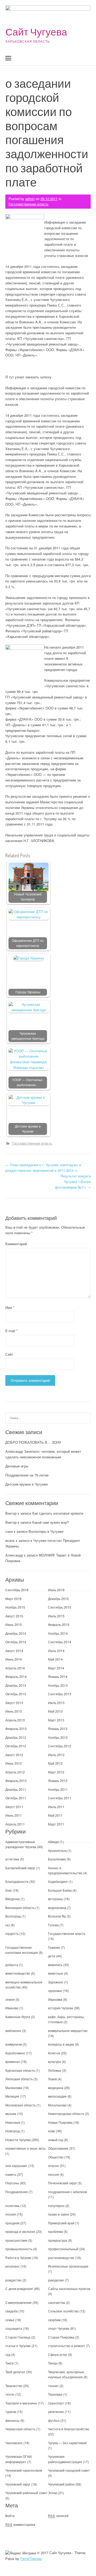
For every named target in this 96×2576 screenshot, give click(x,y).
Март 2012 (56, 1772)
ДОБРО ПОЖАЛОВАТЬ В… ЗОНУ (33, 1442)
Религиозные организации (68, 2266)
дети (52, 1956)
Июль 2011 (56, 1807)
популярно (56, 2206)
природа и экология (20, 2231)
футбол (54, 2420)
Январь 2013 (58, 1728)
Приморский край (61, 2223)
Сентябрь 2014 (60, 1642)
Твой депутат (15, 2372)
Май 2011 (55, 1815)
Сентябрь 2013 (60, 1694)
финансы (12, 2420)
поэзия (11, 2214)
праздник (12, 2223)
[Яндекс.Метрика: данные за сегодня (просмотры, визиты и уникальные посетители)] (21, 2553)
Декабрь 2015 (58, 1599)
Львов (52, 2079)
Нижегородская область (66, 2113)
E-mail (11, 1331)
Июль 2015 (56, 1616)
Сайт (9, 1354)
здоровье (55, 1990)
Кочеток (54, 2053)
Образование (58, 2148)
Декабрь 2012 (16, 1737)
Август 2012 (14, 1755)
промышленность (19, 2249)
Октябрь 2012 (16, 1746)
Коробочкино (15, 2053)
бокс (9, 1890)
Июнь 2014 (14, 1659)
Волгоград (13, 1916)
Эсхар (53, 2493)
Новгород (13, 2131)
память (11, 2174)
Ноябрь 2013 (58, 1685)
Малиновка (14, 2088)
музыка (11, 2113)
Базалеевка (57, 1859)
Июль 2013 (56, 1703)
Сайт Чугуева (36, 32)
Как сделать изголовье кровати (58, 1513)
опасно (53, 2166)
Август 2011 (14, 1807)
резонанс (13, 2266)
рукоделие (56, 2280)
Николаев (13, 2122)
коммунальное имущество (68, 2031)
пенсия (53, 2174)
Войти (10, 2516)
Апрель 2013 (15, 1720)
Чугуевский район (61, 2484)
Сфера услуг (58, 2354)
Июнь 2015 (14, 1624)
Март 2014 (56, 1668)
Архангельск (57, 1850)
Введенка (13, 1899)
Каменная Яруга (18, 2017)
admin (30, 199)
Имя (10, 1307)
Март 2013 (56, 1720)
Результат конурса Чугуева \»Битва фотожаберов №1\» (73, 1182)
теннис (53, 2386)
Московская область (21, 2105)
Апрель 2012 (15, 1772)
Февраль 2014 (16, 1676)
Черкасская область (20, 2429)
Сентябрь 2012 (60, 1746)
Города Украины (28, 992)
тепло (10, 2394)
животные (56, 1973)
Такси (10, 2363)
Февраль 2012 (16, 1781)
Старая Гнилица (18, 2337)
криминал (13, 2061)
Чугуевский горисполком (24, 2470)
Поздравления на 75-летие (27, 1475)
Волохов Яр (57, 1916)
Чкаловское (14, 2443)
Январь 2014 (58, 1676)
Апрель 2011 (15, 1824)
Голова (53, 1925)
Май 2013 (55, 1711)
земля (10, 1999)
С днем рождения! (19, 2289)
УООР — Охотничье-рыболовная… (28, 1082)
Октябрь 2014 (16, 1642)
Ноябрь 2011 (58, 1789)
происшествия (16, 2240)
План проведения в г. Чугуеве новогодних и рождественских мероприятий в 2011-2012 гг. (43, 1168)
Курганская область (20, 2070)
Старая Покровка (61, 2337)
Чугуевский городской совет (69, 2470)
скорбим (54, 2320)
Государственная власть (29, 204)
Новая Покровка (60, 2122)
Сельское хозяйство (63, 2311)
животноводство (18, 1973)
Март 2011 (56, 1824)
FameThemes (31, 2559)
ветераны (55, 1899)
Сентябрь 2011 (60, 1798)
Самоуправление (19, 2302)
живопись (55, 1965)
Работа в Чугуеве (18, 2258)
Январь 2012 (58, 1781)
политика (12, 2206)
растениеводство (61, 2258)
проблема (55, 2231)
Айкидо (53, 1842)
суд (8, 2354)
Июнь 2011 (14, 1815)
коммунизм (14, 2044)
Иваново (12, 2008)
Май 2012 (55, 1763)
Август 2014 (14, 1651)
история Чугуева (61, 2008)
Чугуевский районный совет (26, 2493)
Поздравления (17, 2192)
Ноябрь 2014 (58, 1633)
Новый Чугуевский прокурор (28, 897)
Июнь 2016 (56, 1590)
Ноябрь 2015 (15, 1607)
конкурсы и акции (61, 2044)
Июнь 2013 (14, 1711)
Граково (54, 1947)
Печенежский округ (62, 2183)
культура (55, 2061)
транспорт (56, 2403)
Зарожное (56, 1982)
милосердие (57, 2096)
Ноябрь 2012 (58, 1737)
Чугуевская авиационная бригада (28, 1036)
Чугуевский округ (18, 2484)
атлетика (12, 1859)
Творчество (14, 2386)
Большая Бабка (60, 1890)
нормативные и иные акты (25, 2148)
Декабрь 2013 (16, 1685)
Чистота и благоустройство (69, 2429)
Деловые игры (17, 1466)
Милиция (12, 2096)
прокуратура (58, 2240)
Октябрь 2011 (16, 1798)
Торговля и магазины (21, 2403)
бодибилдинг (58, 1881)
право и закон (59, 2214)
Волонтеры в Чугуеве (46, 1531)
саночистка (57, 2302)
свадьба (11, 2311)
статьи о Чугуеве (18, 2346)
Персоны (12, 2183)
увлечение (56, 2412)
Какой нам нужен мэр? (51, 1522)
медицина (56, 2088)
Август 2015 (14, 1616)
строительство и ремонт (67, 2346)
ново (52, 2131)
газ (8, 1925)
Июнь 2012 (14, 1763)
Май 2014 (55, 1659)
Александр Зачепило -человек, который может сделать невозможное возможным (43, 1454)
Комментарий (16, 1244)
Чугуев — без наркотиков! (67, 2443)
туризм (11, 2412)
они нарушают (16, 2166)
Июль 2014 (56, 1651)
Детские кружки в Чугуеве (28, 1129)
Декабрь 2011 (16, 1789)
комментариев (20, 2524)
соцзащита (14, 2328)
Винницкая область (20, 1908)
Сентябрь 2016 (17, 1590)
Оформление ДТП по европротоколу (28, 943)
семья (10, 2320)
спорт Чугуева (59, 2328)
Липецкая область (19, 2079)
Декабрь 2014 (16, 1633)
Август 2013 (14, 1703)
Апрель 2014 (15, 1668)
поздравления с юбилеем (67, 2192)
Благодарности (17, 1881)
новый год (56, 2140)
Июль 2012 (56, 1755)
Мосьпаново (57, 2105)
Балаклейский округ (20, 1868)
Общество (56, 2157)
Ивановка (55, 1999)
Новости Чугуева (18, 2140)
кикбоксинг (13, 2031)
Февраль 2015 (59, 1624)
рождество (13, 2280)
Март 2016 (13, 1599)
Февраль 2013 (16, 1728)
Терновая (55, 2394)
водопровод (57, 1908)
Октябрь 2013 (16, 1694)
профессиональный (63, 2249)
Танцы (53, 2363)
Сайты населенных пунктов (69, 2289)
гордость (12, 1933)
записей (58, 2516)
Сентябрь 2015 (60, 1607)
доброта (12, 1965)
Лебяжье (55, 2070)
